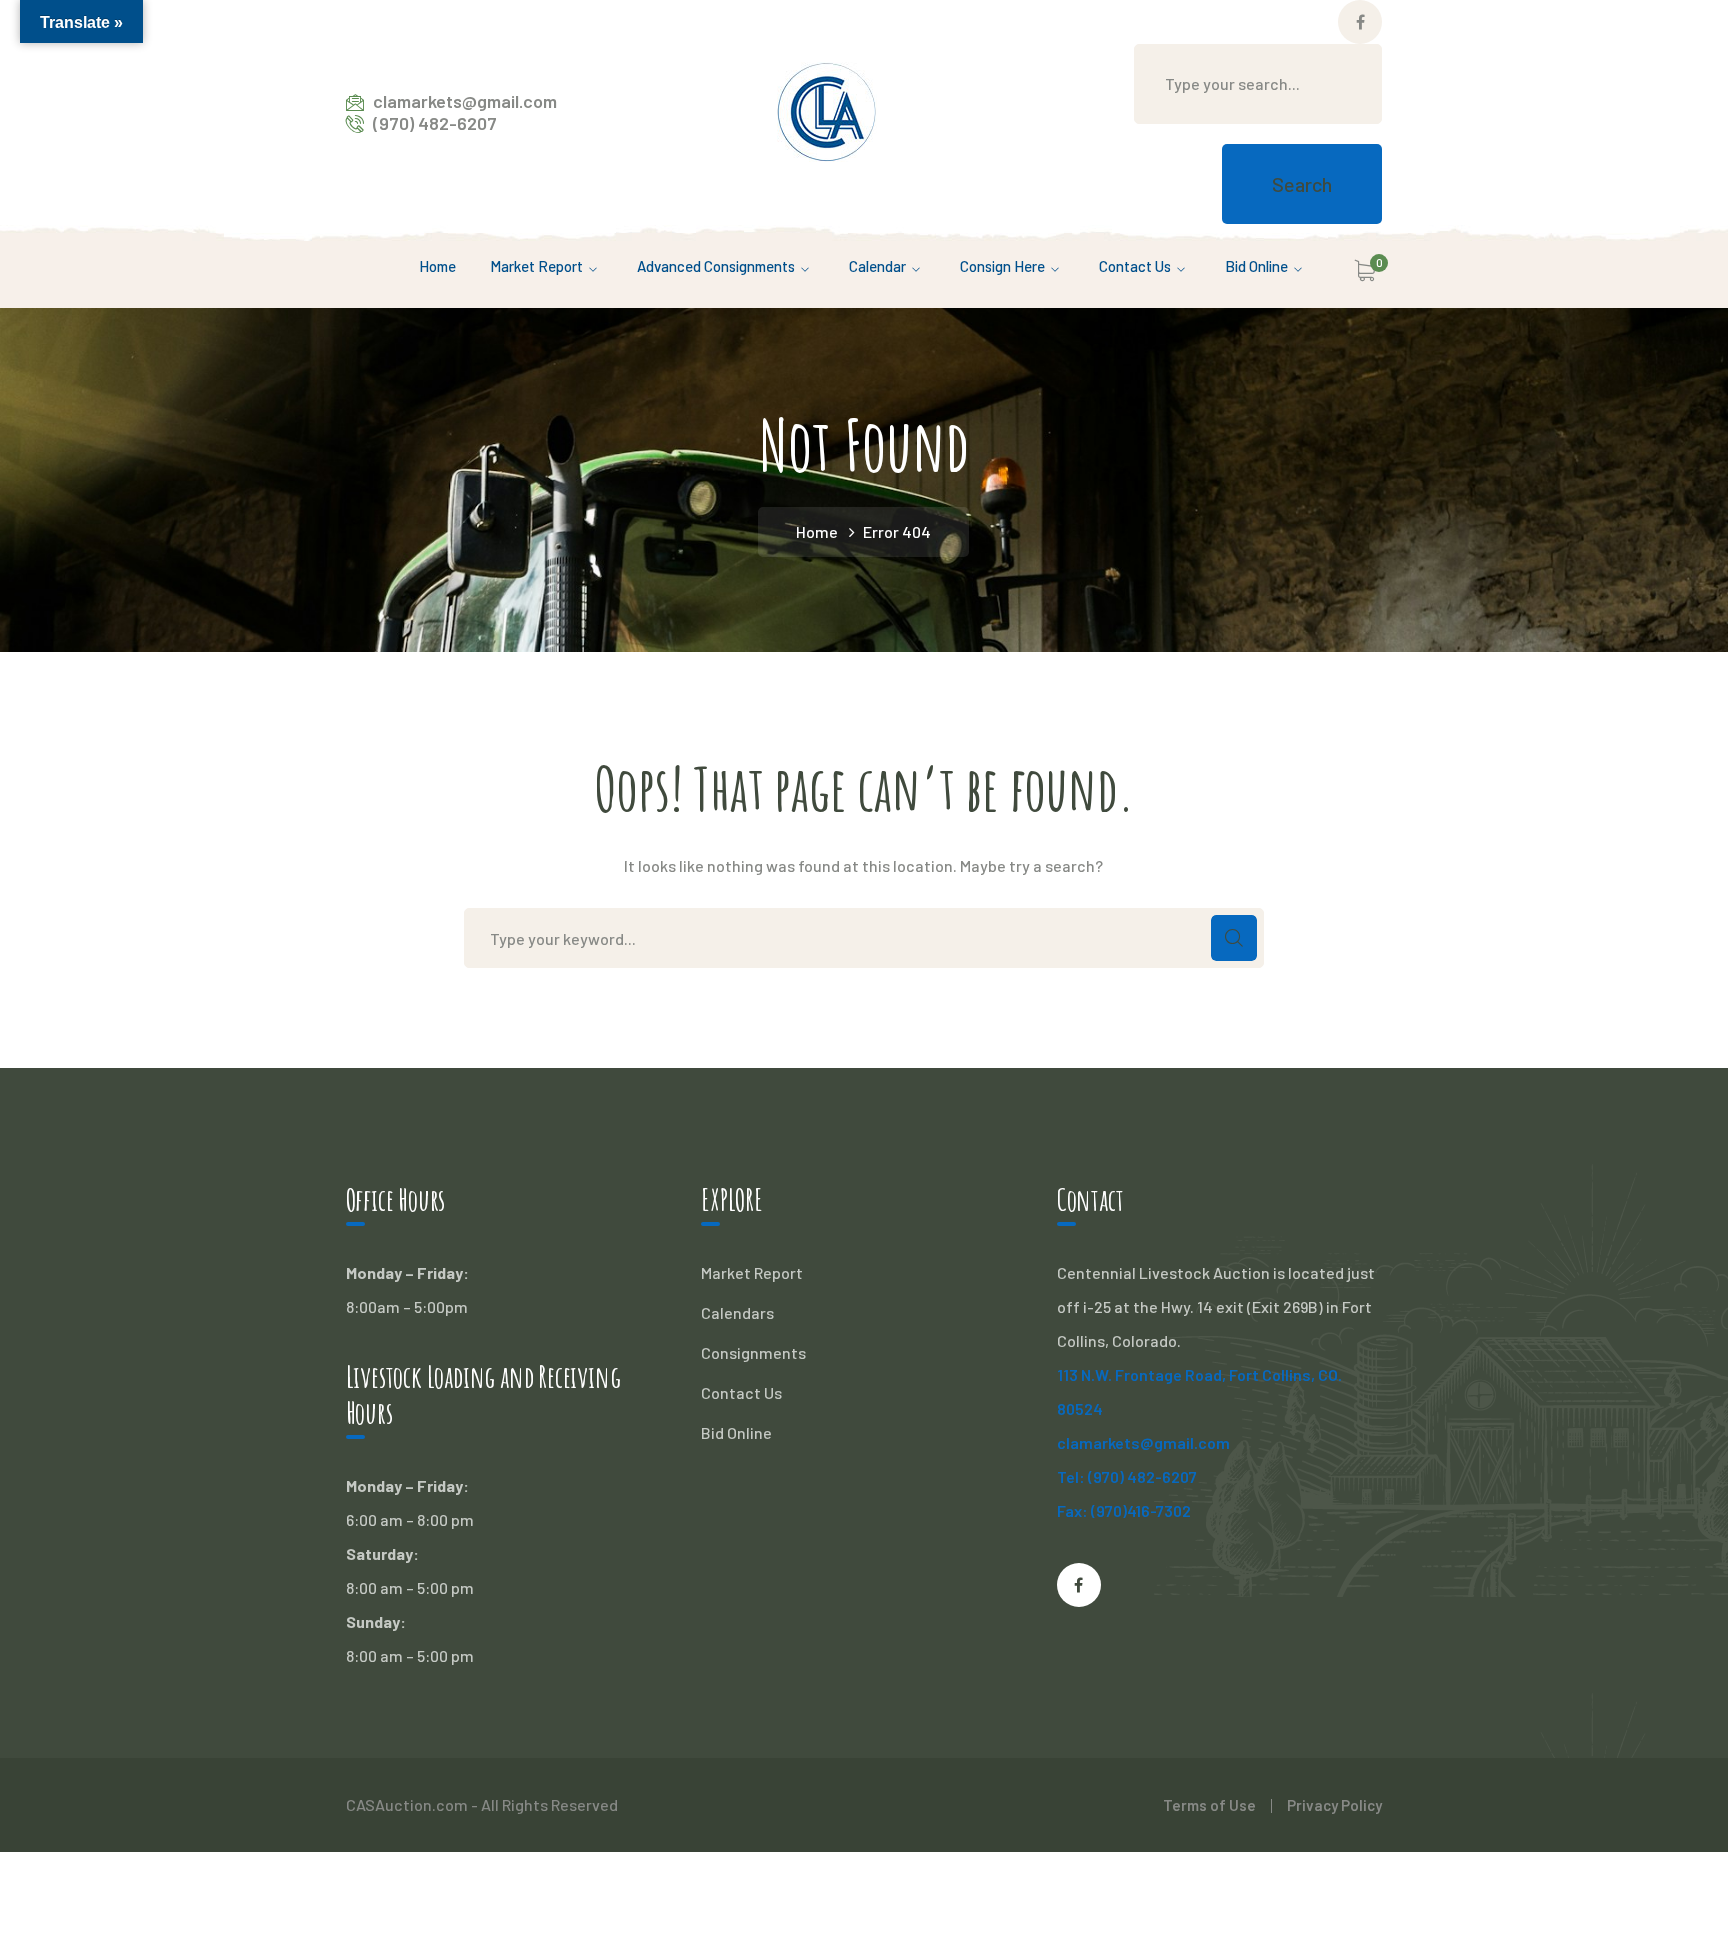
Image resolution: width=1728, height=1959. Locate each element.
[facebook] (1079, 1585)
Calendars (737, 1312)
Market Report (752, 1272)
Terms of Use (1209, 1805)
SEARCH (1234, 938)
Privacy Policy (1334, 1805)
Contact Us (741, 1392)
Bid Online (736, 1432)
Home (817, 531)
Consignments (753, 1352)
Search (1302, 184)
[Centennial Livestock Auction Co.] (827, 109)
